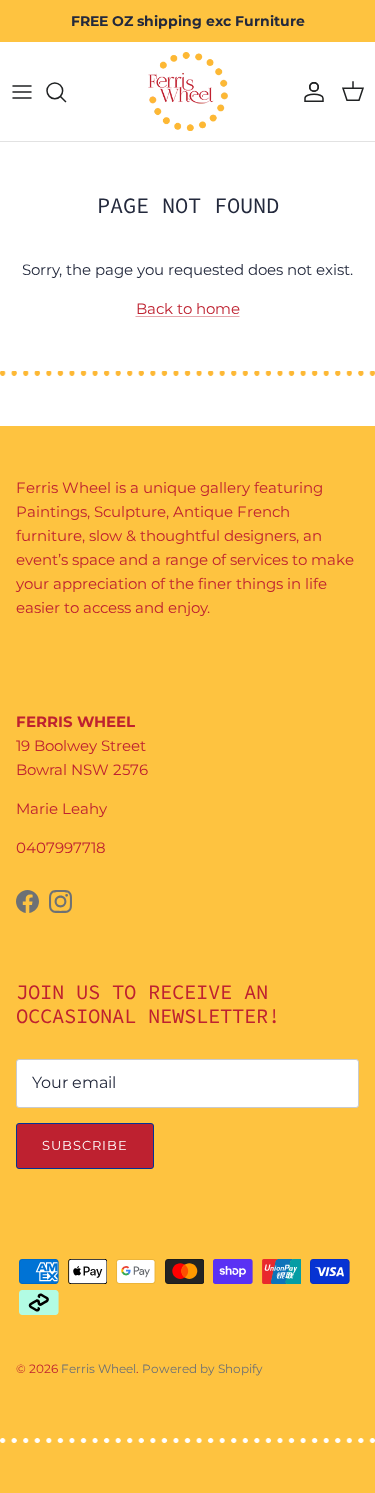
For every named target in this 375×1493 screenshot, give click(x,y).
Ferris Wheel (98, 1368)
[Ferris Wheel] (188, 91)
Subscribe (85, 1145)
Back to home (188, 308)
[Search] (66, 92)
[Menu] (22, 92)
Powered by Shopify (202, 1368)
